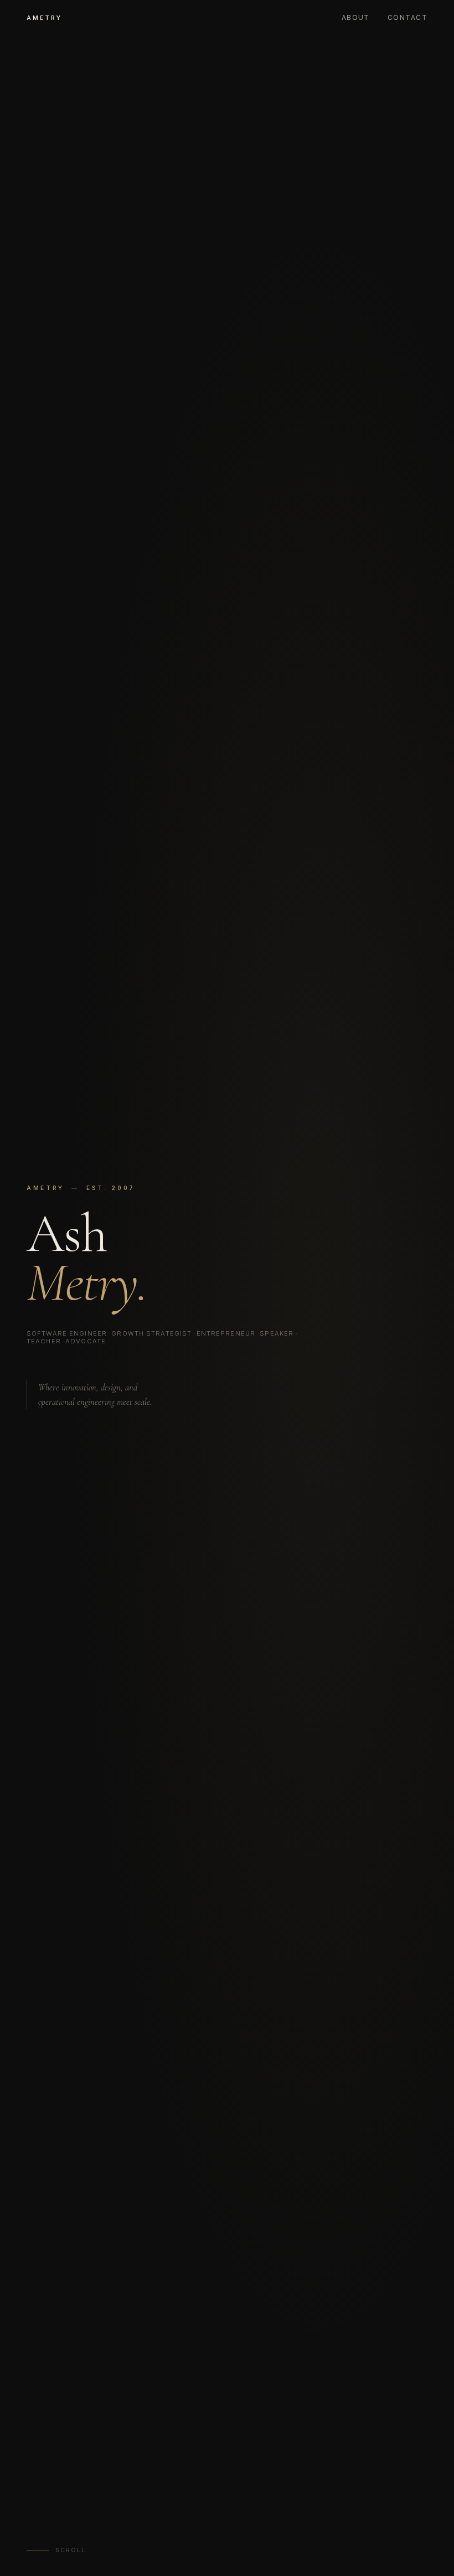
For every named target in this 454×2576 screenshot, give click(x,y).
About (356, 17)
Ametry (44, 18)
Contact (407, 17)
